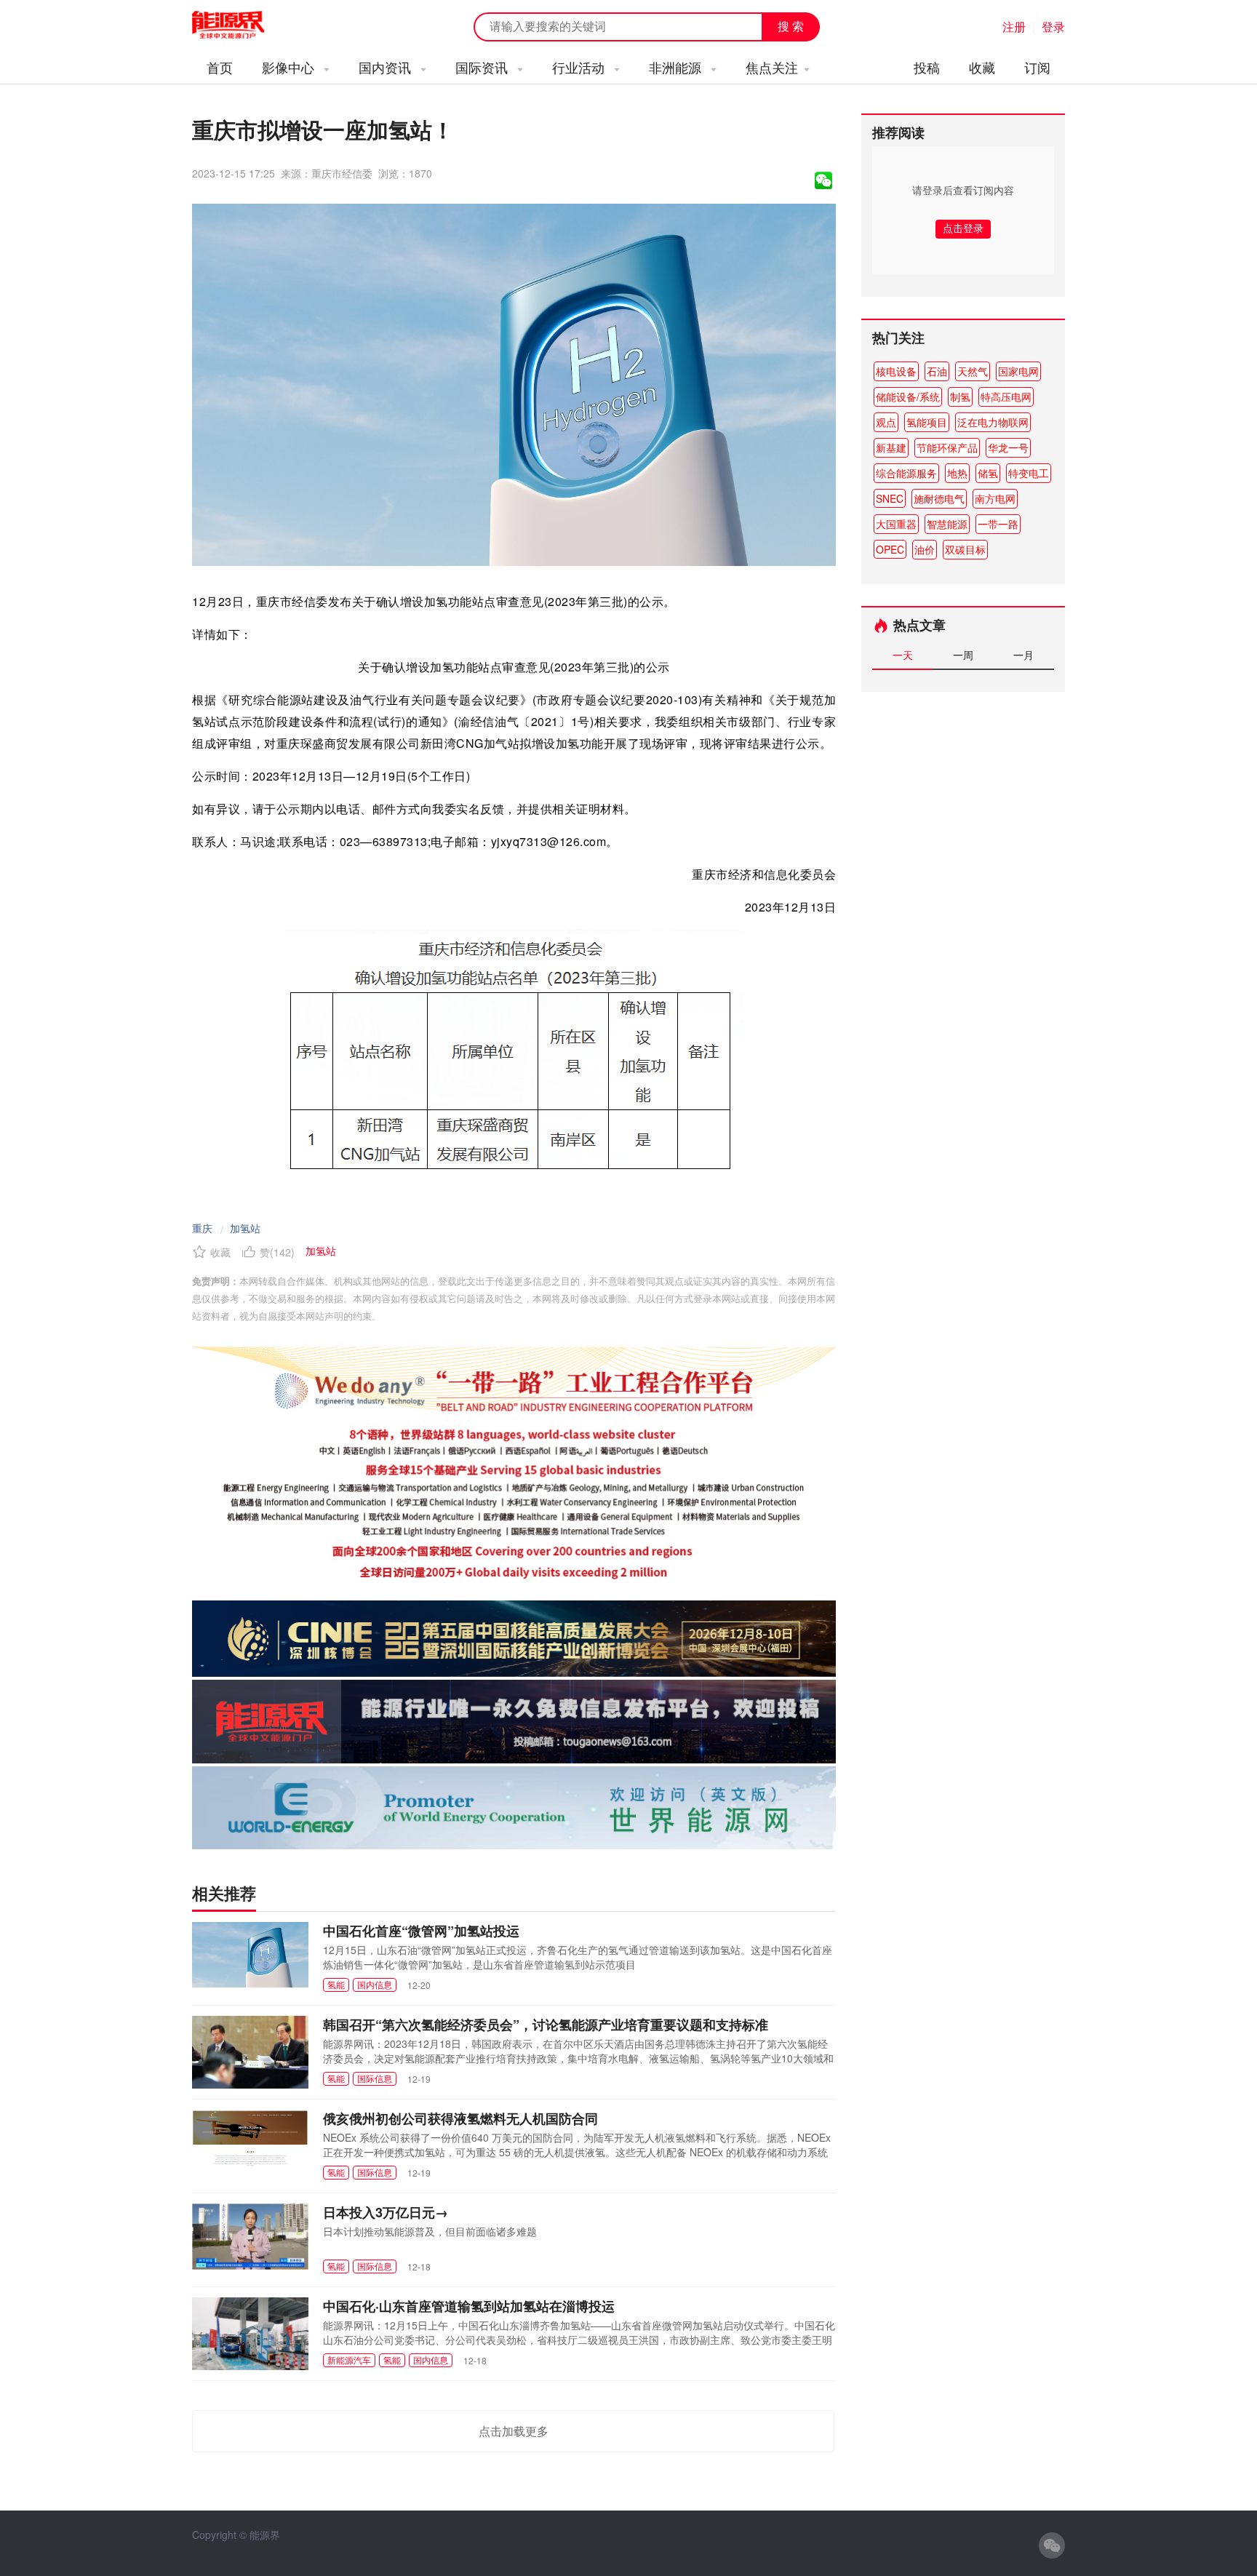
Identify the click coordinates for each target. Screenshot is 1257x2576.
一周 (963, 655)
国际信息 (375, 2078)
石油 (937, 371)
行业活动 (580, 67)
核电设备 (896, 371)
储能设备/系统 (908, 396)
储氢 (988, 473)
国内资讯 (387, 67)
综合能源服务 (906, 473)
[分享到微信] (823, 180)
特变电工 (1029, 473)
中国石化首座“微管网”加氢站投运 (421, 1931)
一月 (1023, 655)
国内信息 (375, 1984)
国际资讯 (483, 67)
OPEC (890, 549)
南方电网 (995, 498)
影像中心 (290, 67)
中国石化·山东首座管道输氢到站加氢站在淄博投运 (469, 2306)
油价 (925, 549)
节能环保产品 (947, 447)
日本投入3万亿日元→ (386, 2212)
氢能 (336, 1984)
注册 (1014, 27)
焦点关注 (772, 67)
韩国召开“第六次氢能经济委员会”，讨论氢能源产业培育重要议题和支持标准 (546, 2025)
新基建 (891, 447)
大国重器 (896, 524)
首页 (220, 67)
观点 (886, 422)
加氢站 (245, 1228)
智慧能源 (947, 524)
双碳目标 (965, 549)
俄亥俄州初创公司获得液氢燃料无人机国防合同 (460, 2118)
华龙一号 (1008, 447)
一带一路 (998, 524)
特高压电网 (1006, 396)
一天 (903, 655)
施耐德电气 (939, 498)
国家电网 (1018, 371)
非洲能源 (677, 67)
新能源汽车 (349, 2360)
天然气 (973, 371)
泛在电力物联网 (993, 422)
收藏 (982, 67)
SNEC (890, 498)
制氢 (960, 396)
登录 (1053, 27)
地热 (957, 473)
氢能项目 (927, 422)
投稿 (927, 67)
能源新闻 (242, 25)
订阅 (1037, 67)
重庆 (202, 1228)
